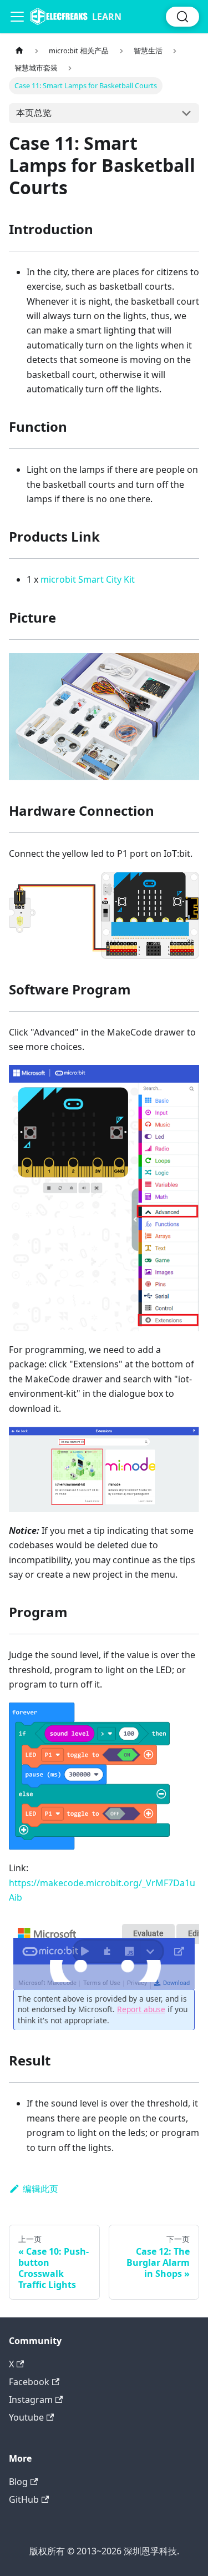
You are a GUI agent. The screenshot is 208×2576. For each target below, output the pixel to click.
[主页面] (19, 51)
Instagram (31, 2400)
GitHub (24, 2499)
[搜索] (182, 17)
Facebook (29, 2382)
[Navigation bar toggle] (17, 17)
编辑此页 (40, 2189)
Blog (18, 2482)
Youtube (26, 2417)
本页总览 (34, 113)
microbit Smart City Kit (88, 579)
